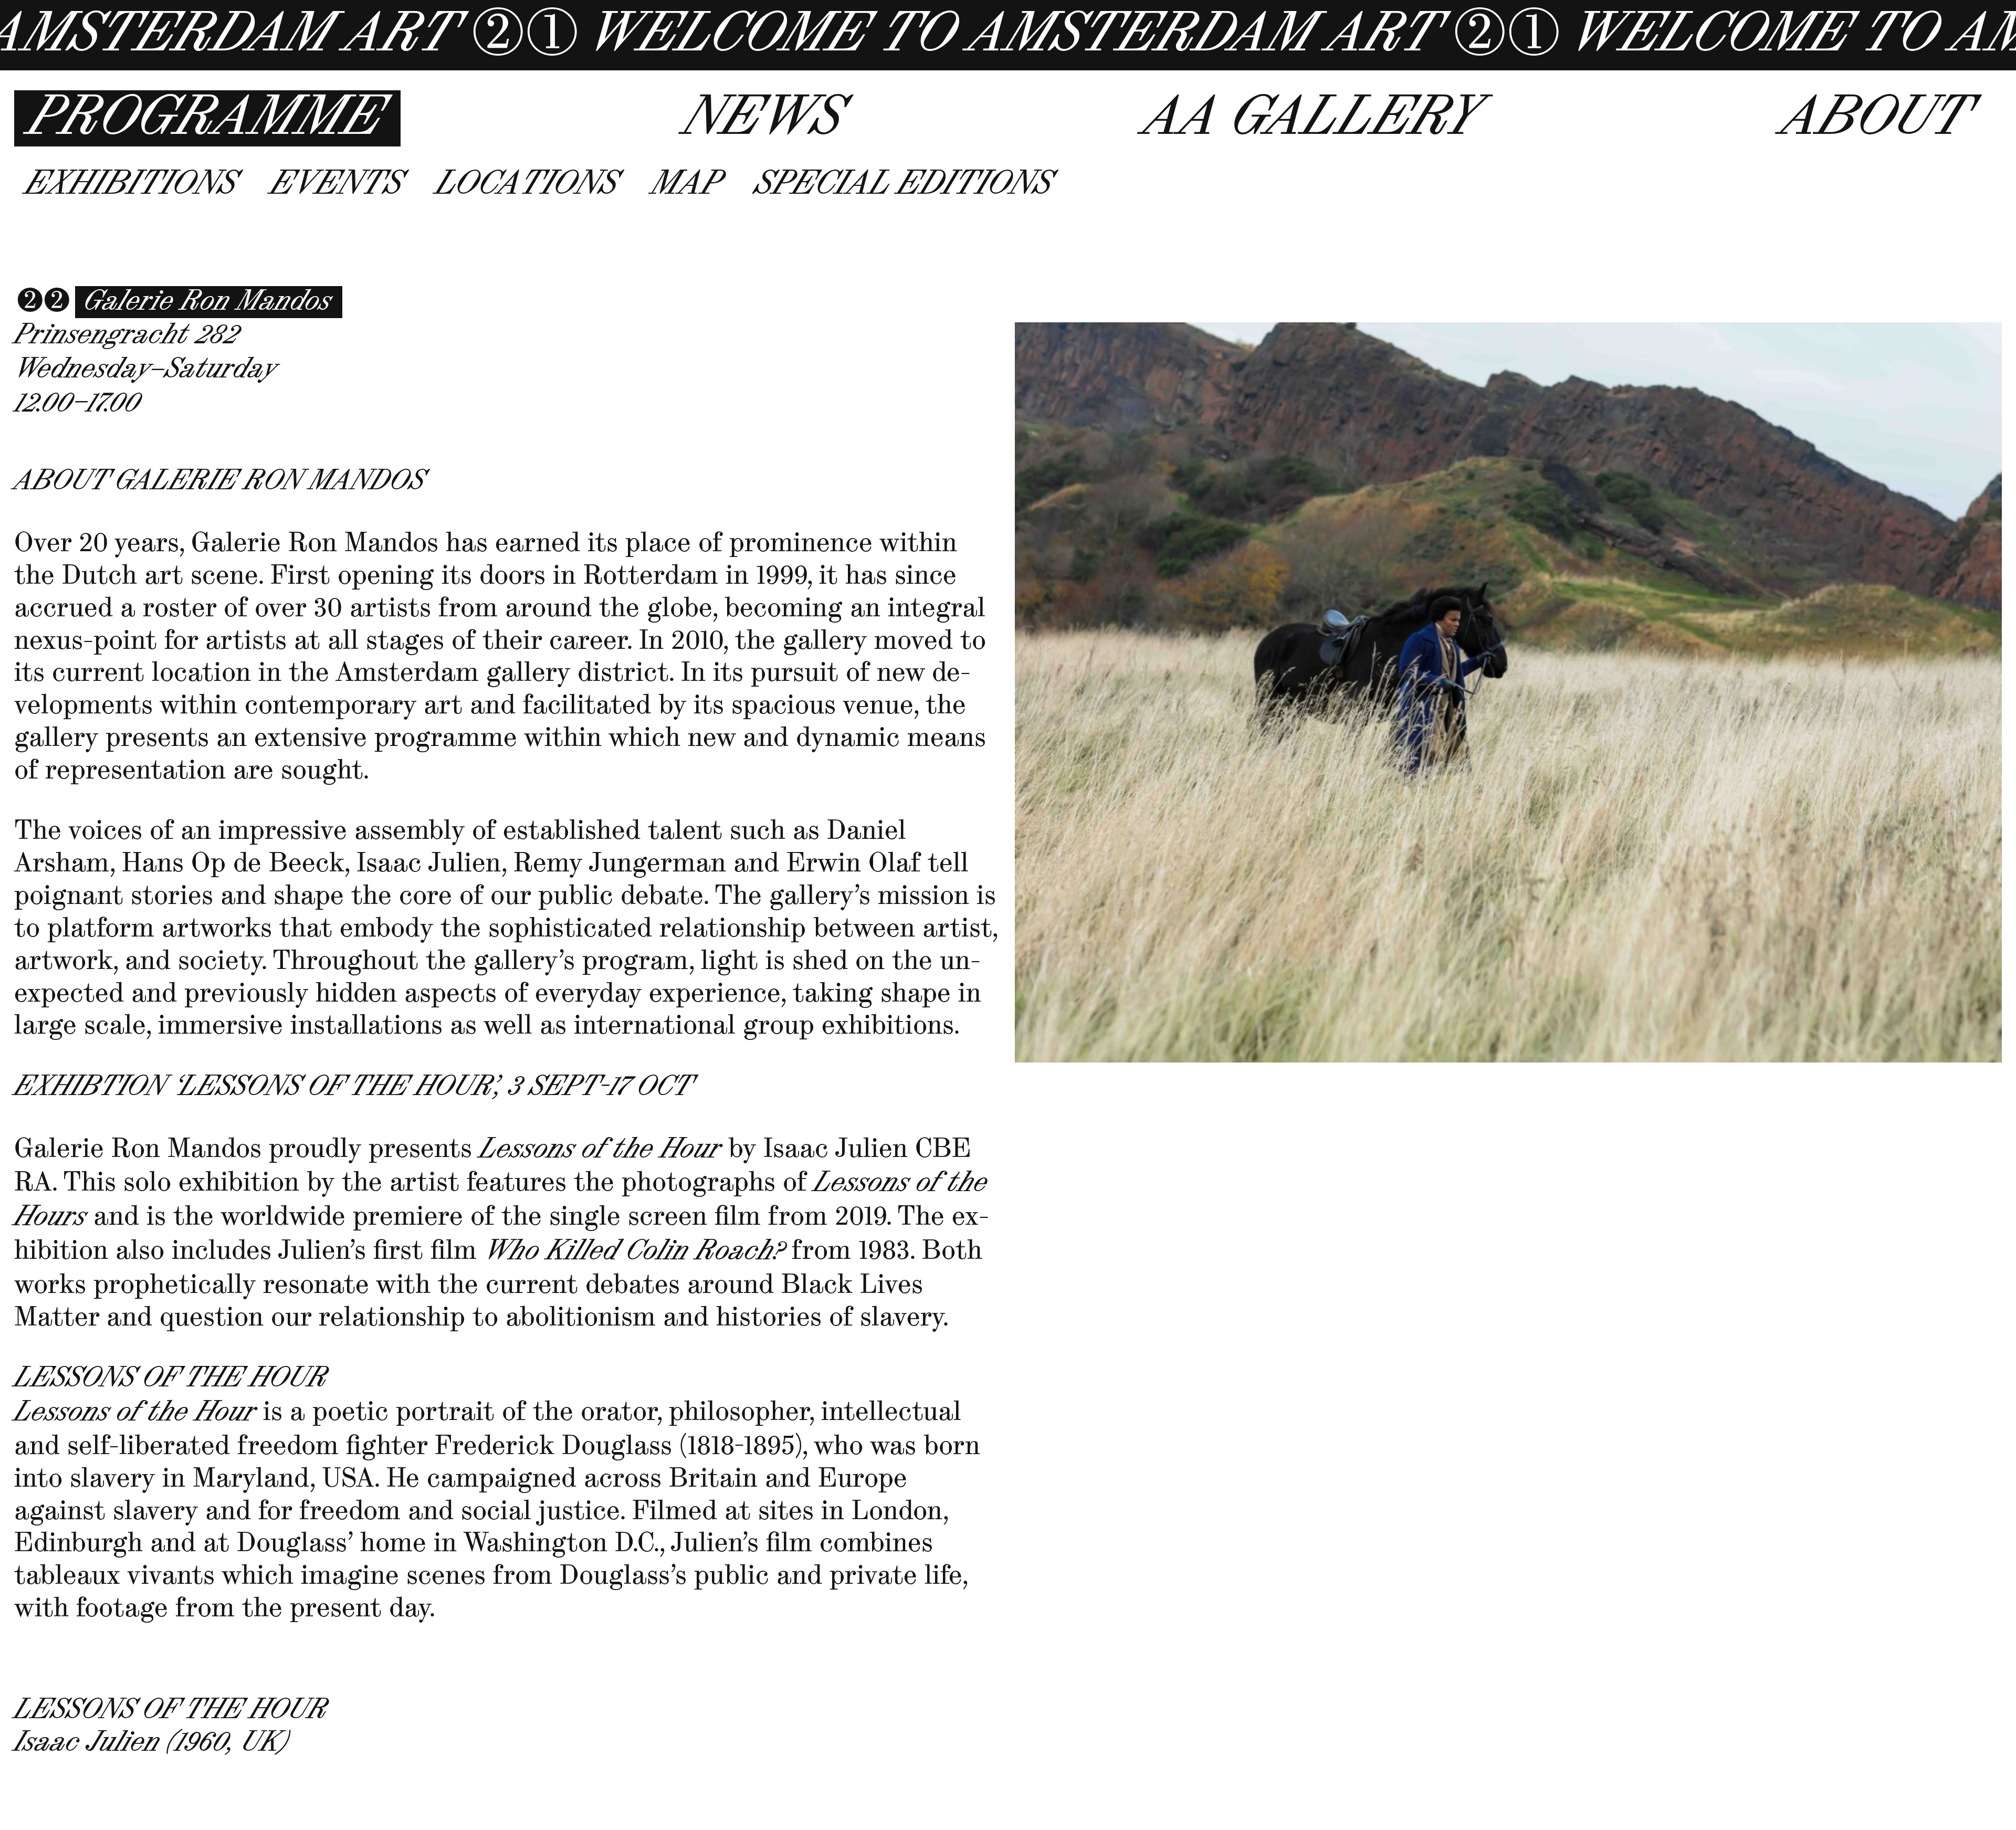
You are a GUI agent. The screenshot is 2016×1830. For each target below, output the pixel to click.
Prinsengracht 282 (126, 335)
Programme (205, 118)
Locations (527, 184)
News (763, 118)
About (1875, 118)
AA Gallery (1311, 118)
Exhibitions (131, 184)
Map (686, 184)
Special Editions (903, 184)
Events (336, 184)
